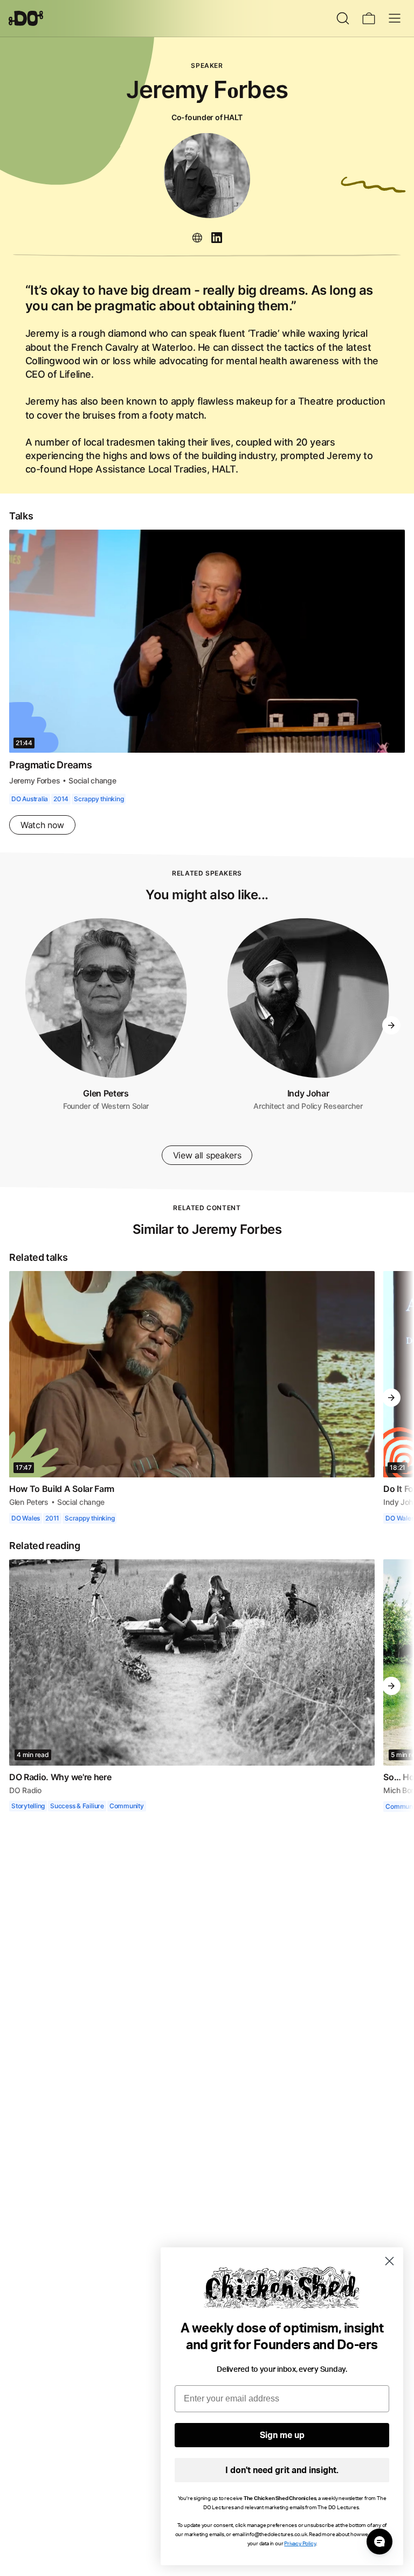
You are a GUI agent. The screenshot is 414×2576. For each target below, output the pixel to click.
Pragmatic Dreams (52, 764)
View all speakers (207, 1155)
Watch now (42, 824)
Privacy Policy (300, 2544)
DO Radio (25, 1790)
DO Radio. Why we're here (61, 1776)
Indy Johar (308, 1093)
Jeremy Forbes (35, 780)
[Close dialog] (389, 2261)
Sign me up (282, 2435)
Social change (92, 780)
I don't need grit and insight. (282, 2470)
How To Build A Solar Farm (62, 1488)
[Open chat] (379, 2542)
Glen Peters (106, 1093)
